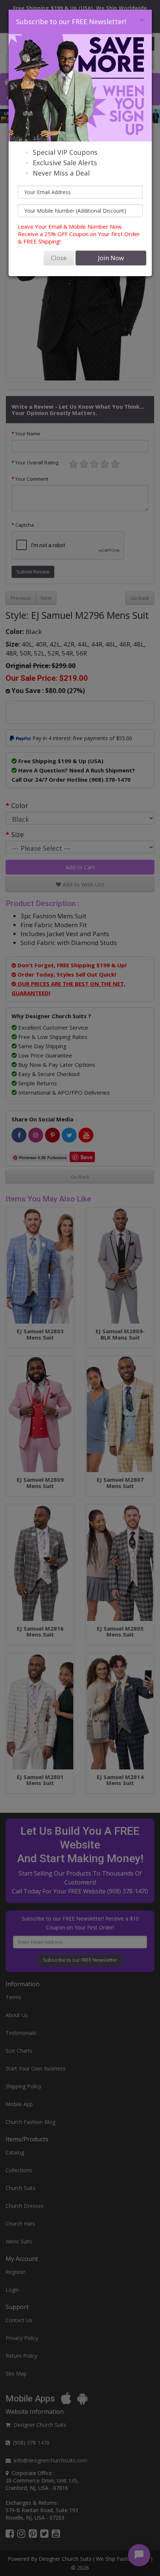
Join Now (111, 258)
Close (59, 258)
